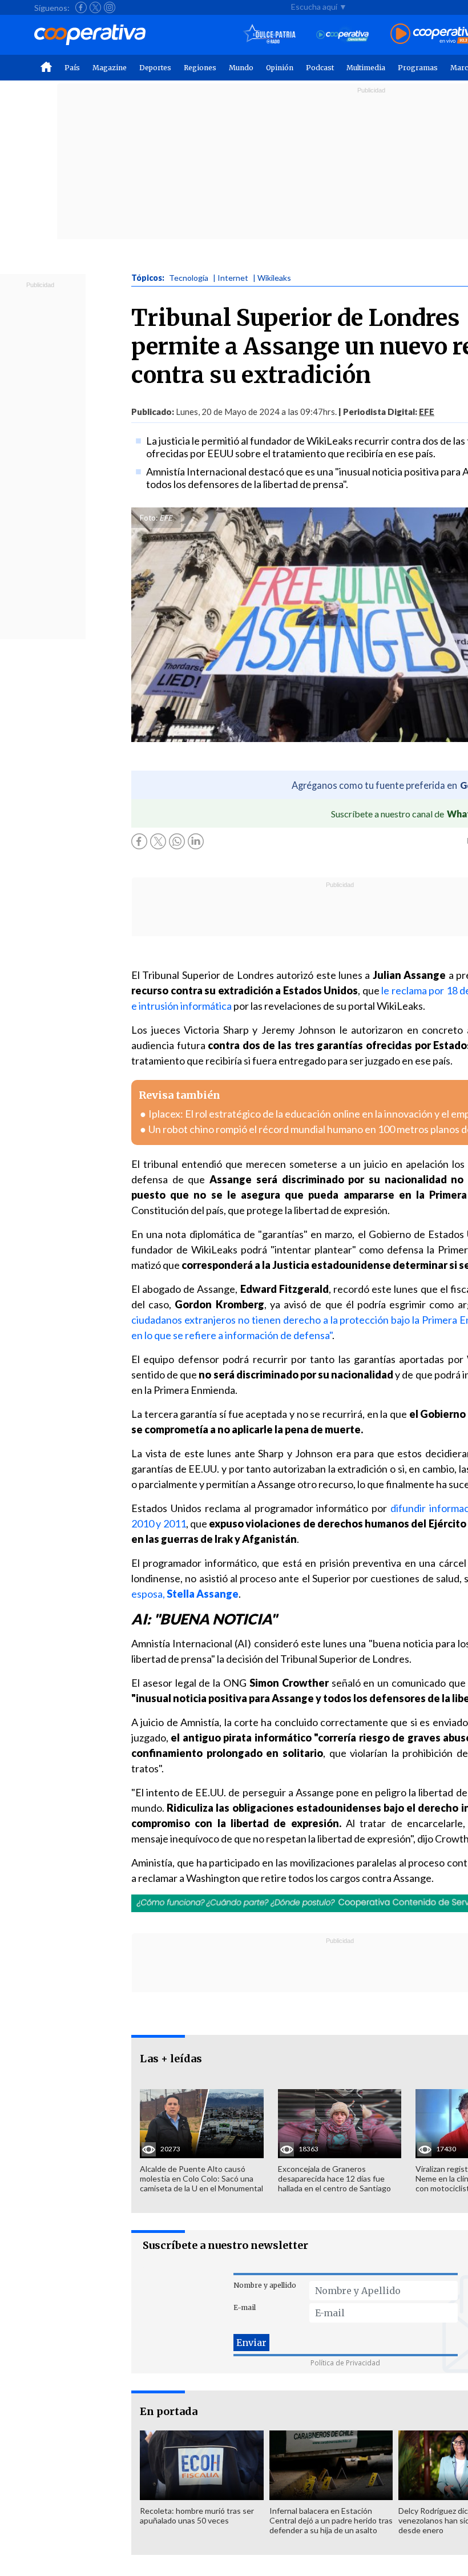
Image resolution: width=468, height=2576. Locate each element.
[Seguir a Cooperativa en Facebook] (81, 7)
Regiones (200, 68)
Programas (418, 68)
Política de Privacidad (345, 2363)
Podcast (320, 68)
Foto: (149, 518)
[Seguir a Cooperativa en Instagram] (110, 7)
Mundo (241, 68)
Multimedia (366, 68)
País (72, 68)
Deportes (155, 68)
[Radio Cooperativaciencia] (343, 35)
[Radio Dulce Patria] (270, 35)
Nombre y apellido (265, 2285)
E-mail (245, 2307)
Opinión (280, 68)
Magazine (110, 68)
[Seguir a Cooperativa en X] (95, 7)
